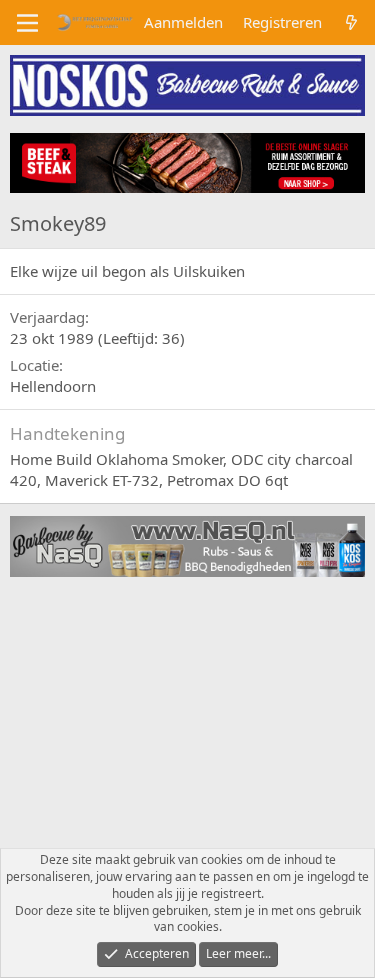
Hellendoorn (53, 386)
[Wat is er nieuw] (351, 22)
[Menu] (27, 23)
